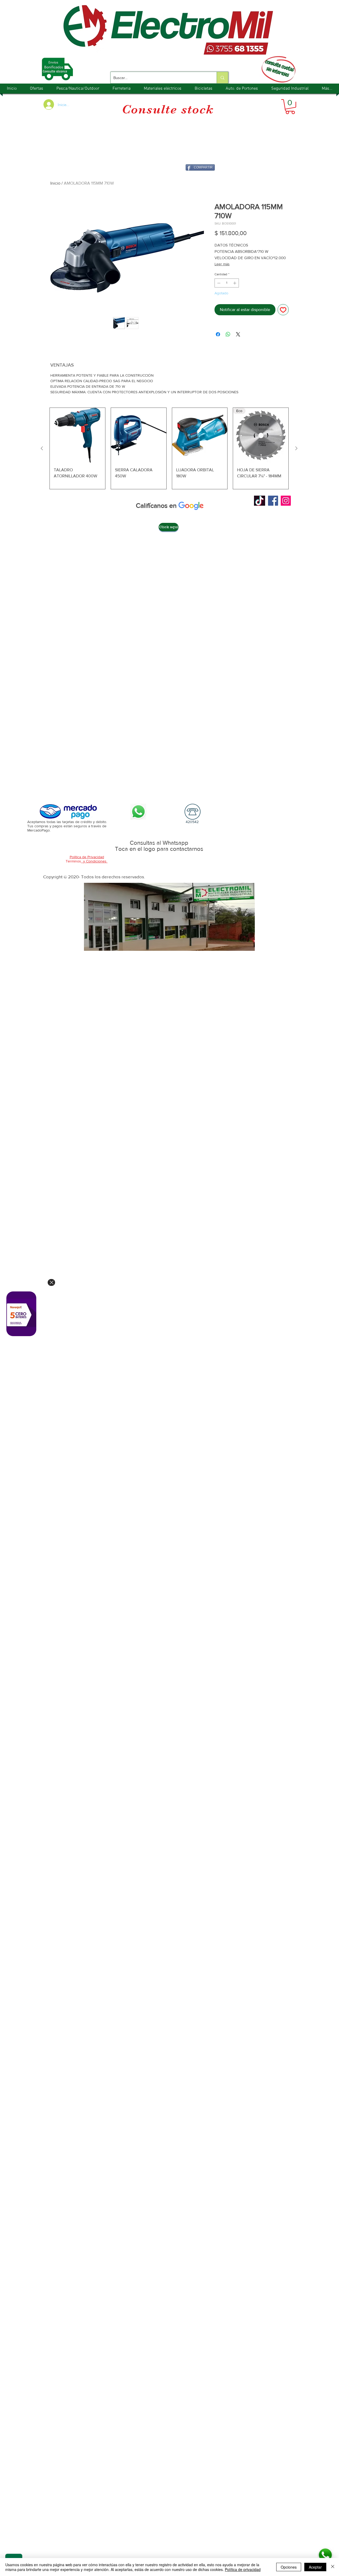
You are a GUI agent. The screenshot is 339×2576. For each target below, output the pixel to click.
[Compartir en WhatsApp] (228, 334)
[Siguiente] (296, 448)
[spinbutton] (227, 283)
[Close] (51, 1282)
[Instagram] (286, 501)
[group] (169, 448)
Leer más (222, 264)
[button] (290, 107)
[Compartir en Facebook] (218, 334)
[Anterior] (42, 448)
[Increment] (235, 283)
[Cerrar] (333, 2567)
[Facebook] (273, 501)
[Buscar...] (222, 78)
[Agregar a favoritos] (283, 310)
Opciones (289, 2567)
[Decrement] (218, 283)
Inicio (55, 183)
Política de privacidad (243, 2569)
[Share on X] (238, 334)
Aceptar (315, 2567)
